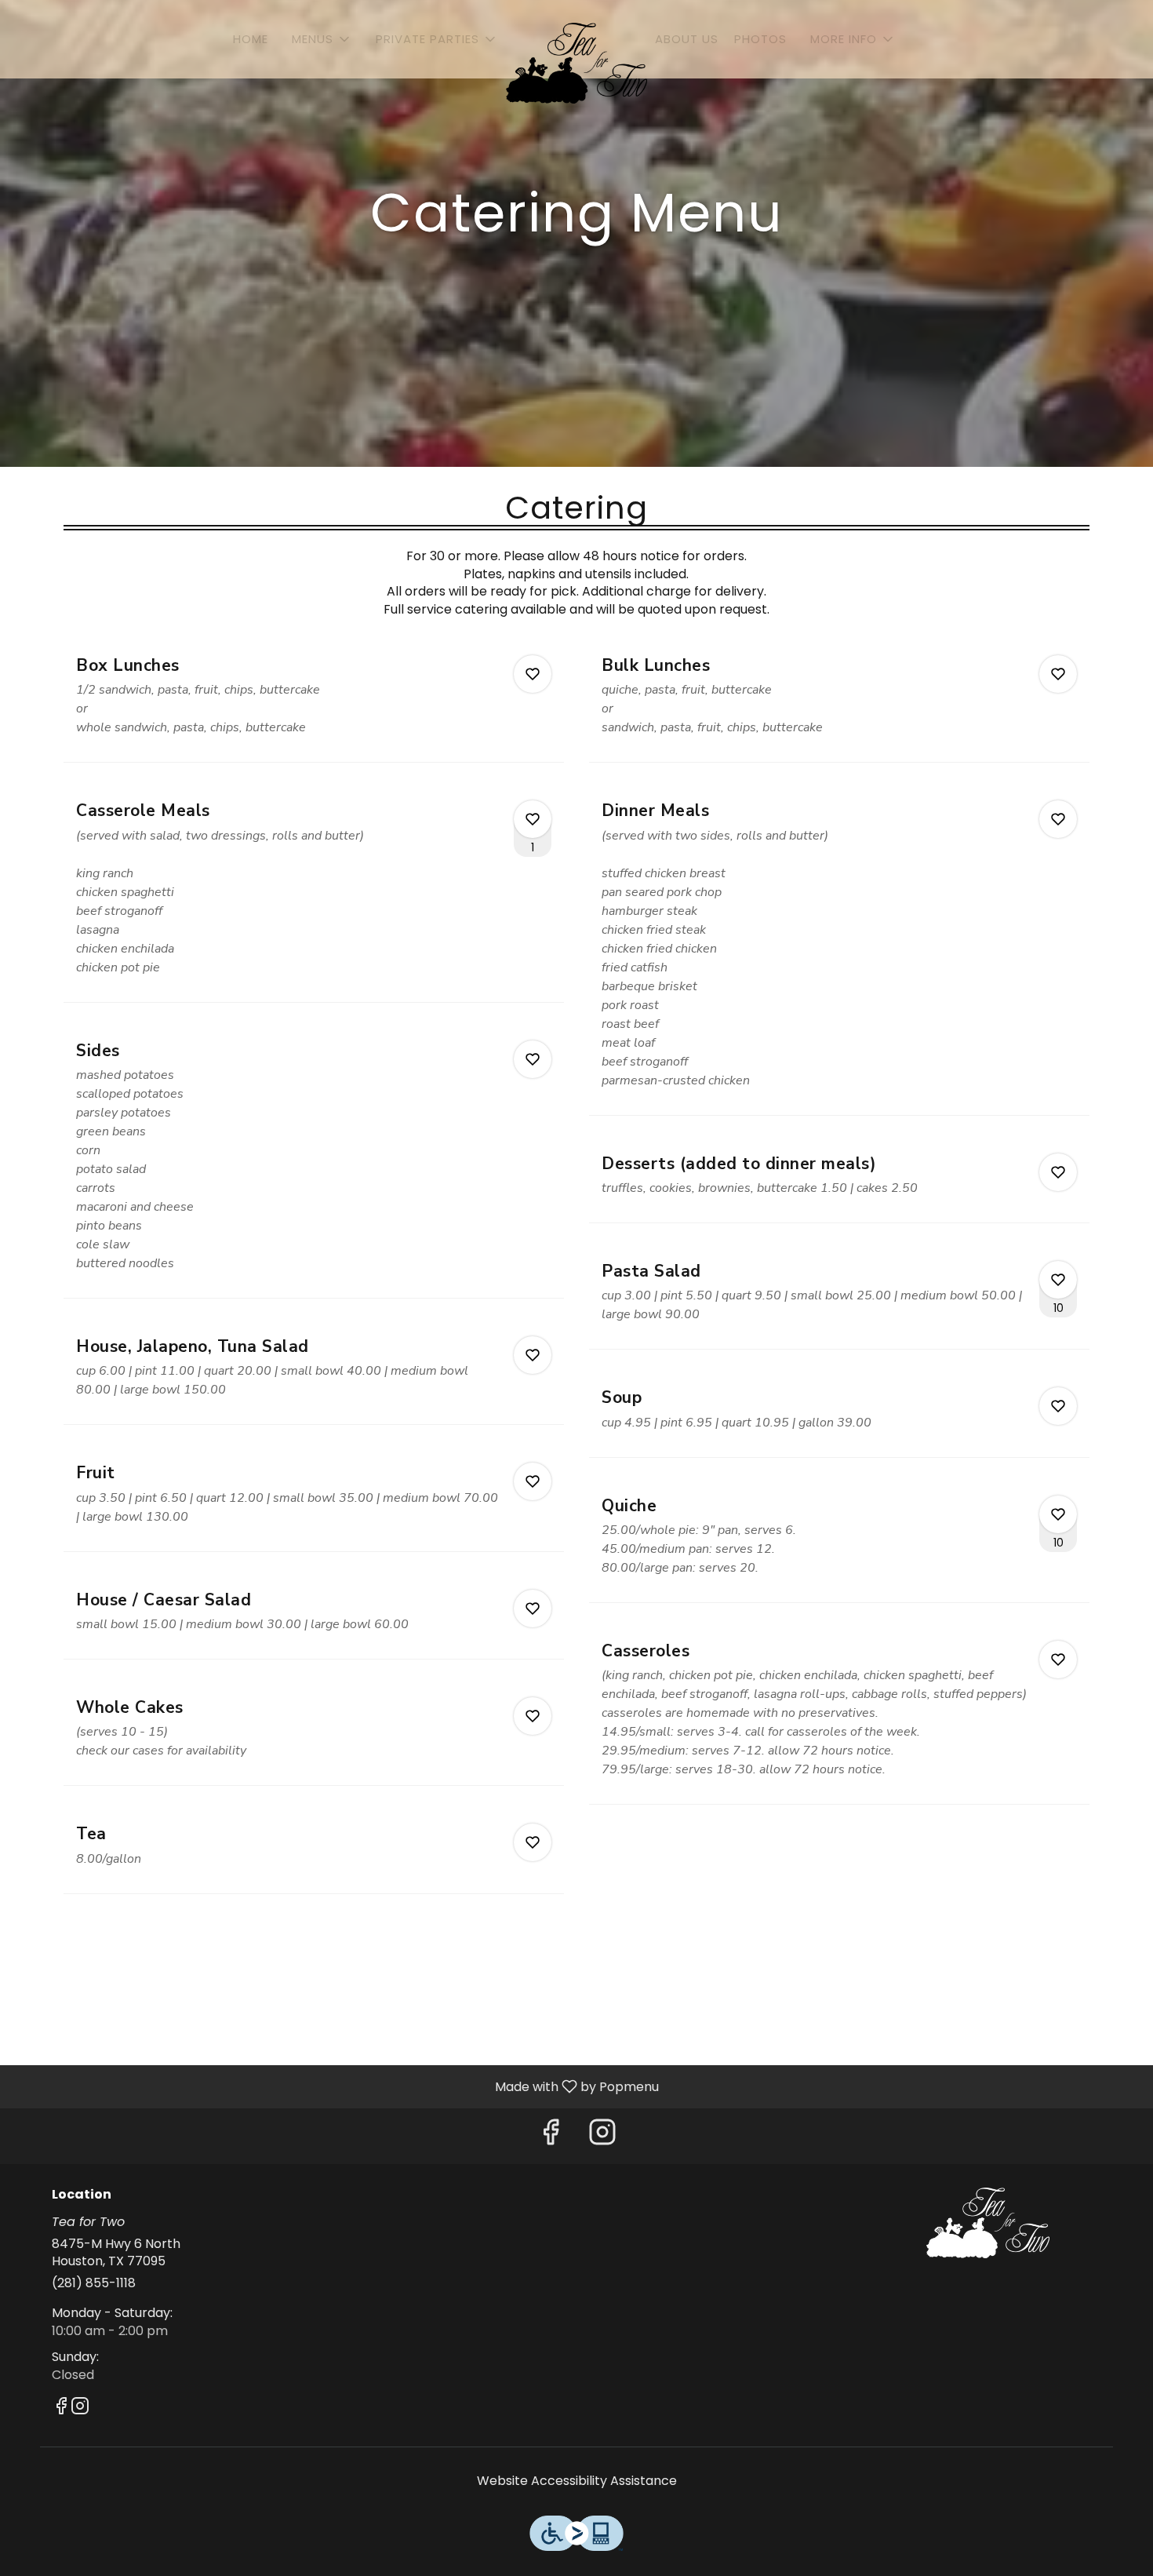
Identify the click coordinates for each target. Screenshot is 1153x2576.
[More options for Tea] (533, 1842)
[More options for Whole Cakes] (533, 1716)
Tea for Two (988, 2223)
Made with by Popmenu (335, 2086)
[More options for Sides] (533, 1059)
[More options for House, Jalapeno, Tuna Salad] (533, 1355)
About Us (687, 39)
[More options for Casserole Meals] (533, 819)
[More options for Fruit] (533, 1481)
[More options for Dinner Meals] (1058, 819)
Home (251, 39)
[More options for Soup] (1058, 1406)
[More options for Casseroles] (1058, 1660)
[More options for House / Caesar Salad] (533, 1609)
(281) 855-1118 (94, 2283)
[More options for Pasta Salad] (1058, 1280)
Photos (760, 39)
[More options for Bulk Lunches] (1058, 674)
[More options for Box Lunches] (533, 674)
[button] (322, 39)
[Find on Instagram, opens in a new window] (602, 2136)
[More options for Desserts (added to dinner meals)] (1058, 1172)
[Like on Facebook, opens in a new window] (551, 2136)
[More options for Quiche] (1058, 1514)
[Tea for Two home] (576, 63)
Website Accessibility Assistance (577, 2481)
